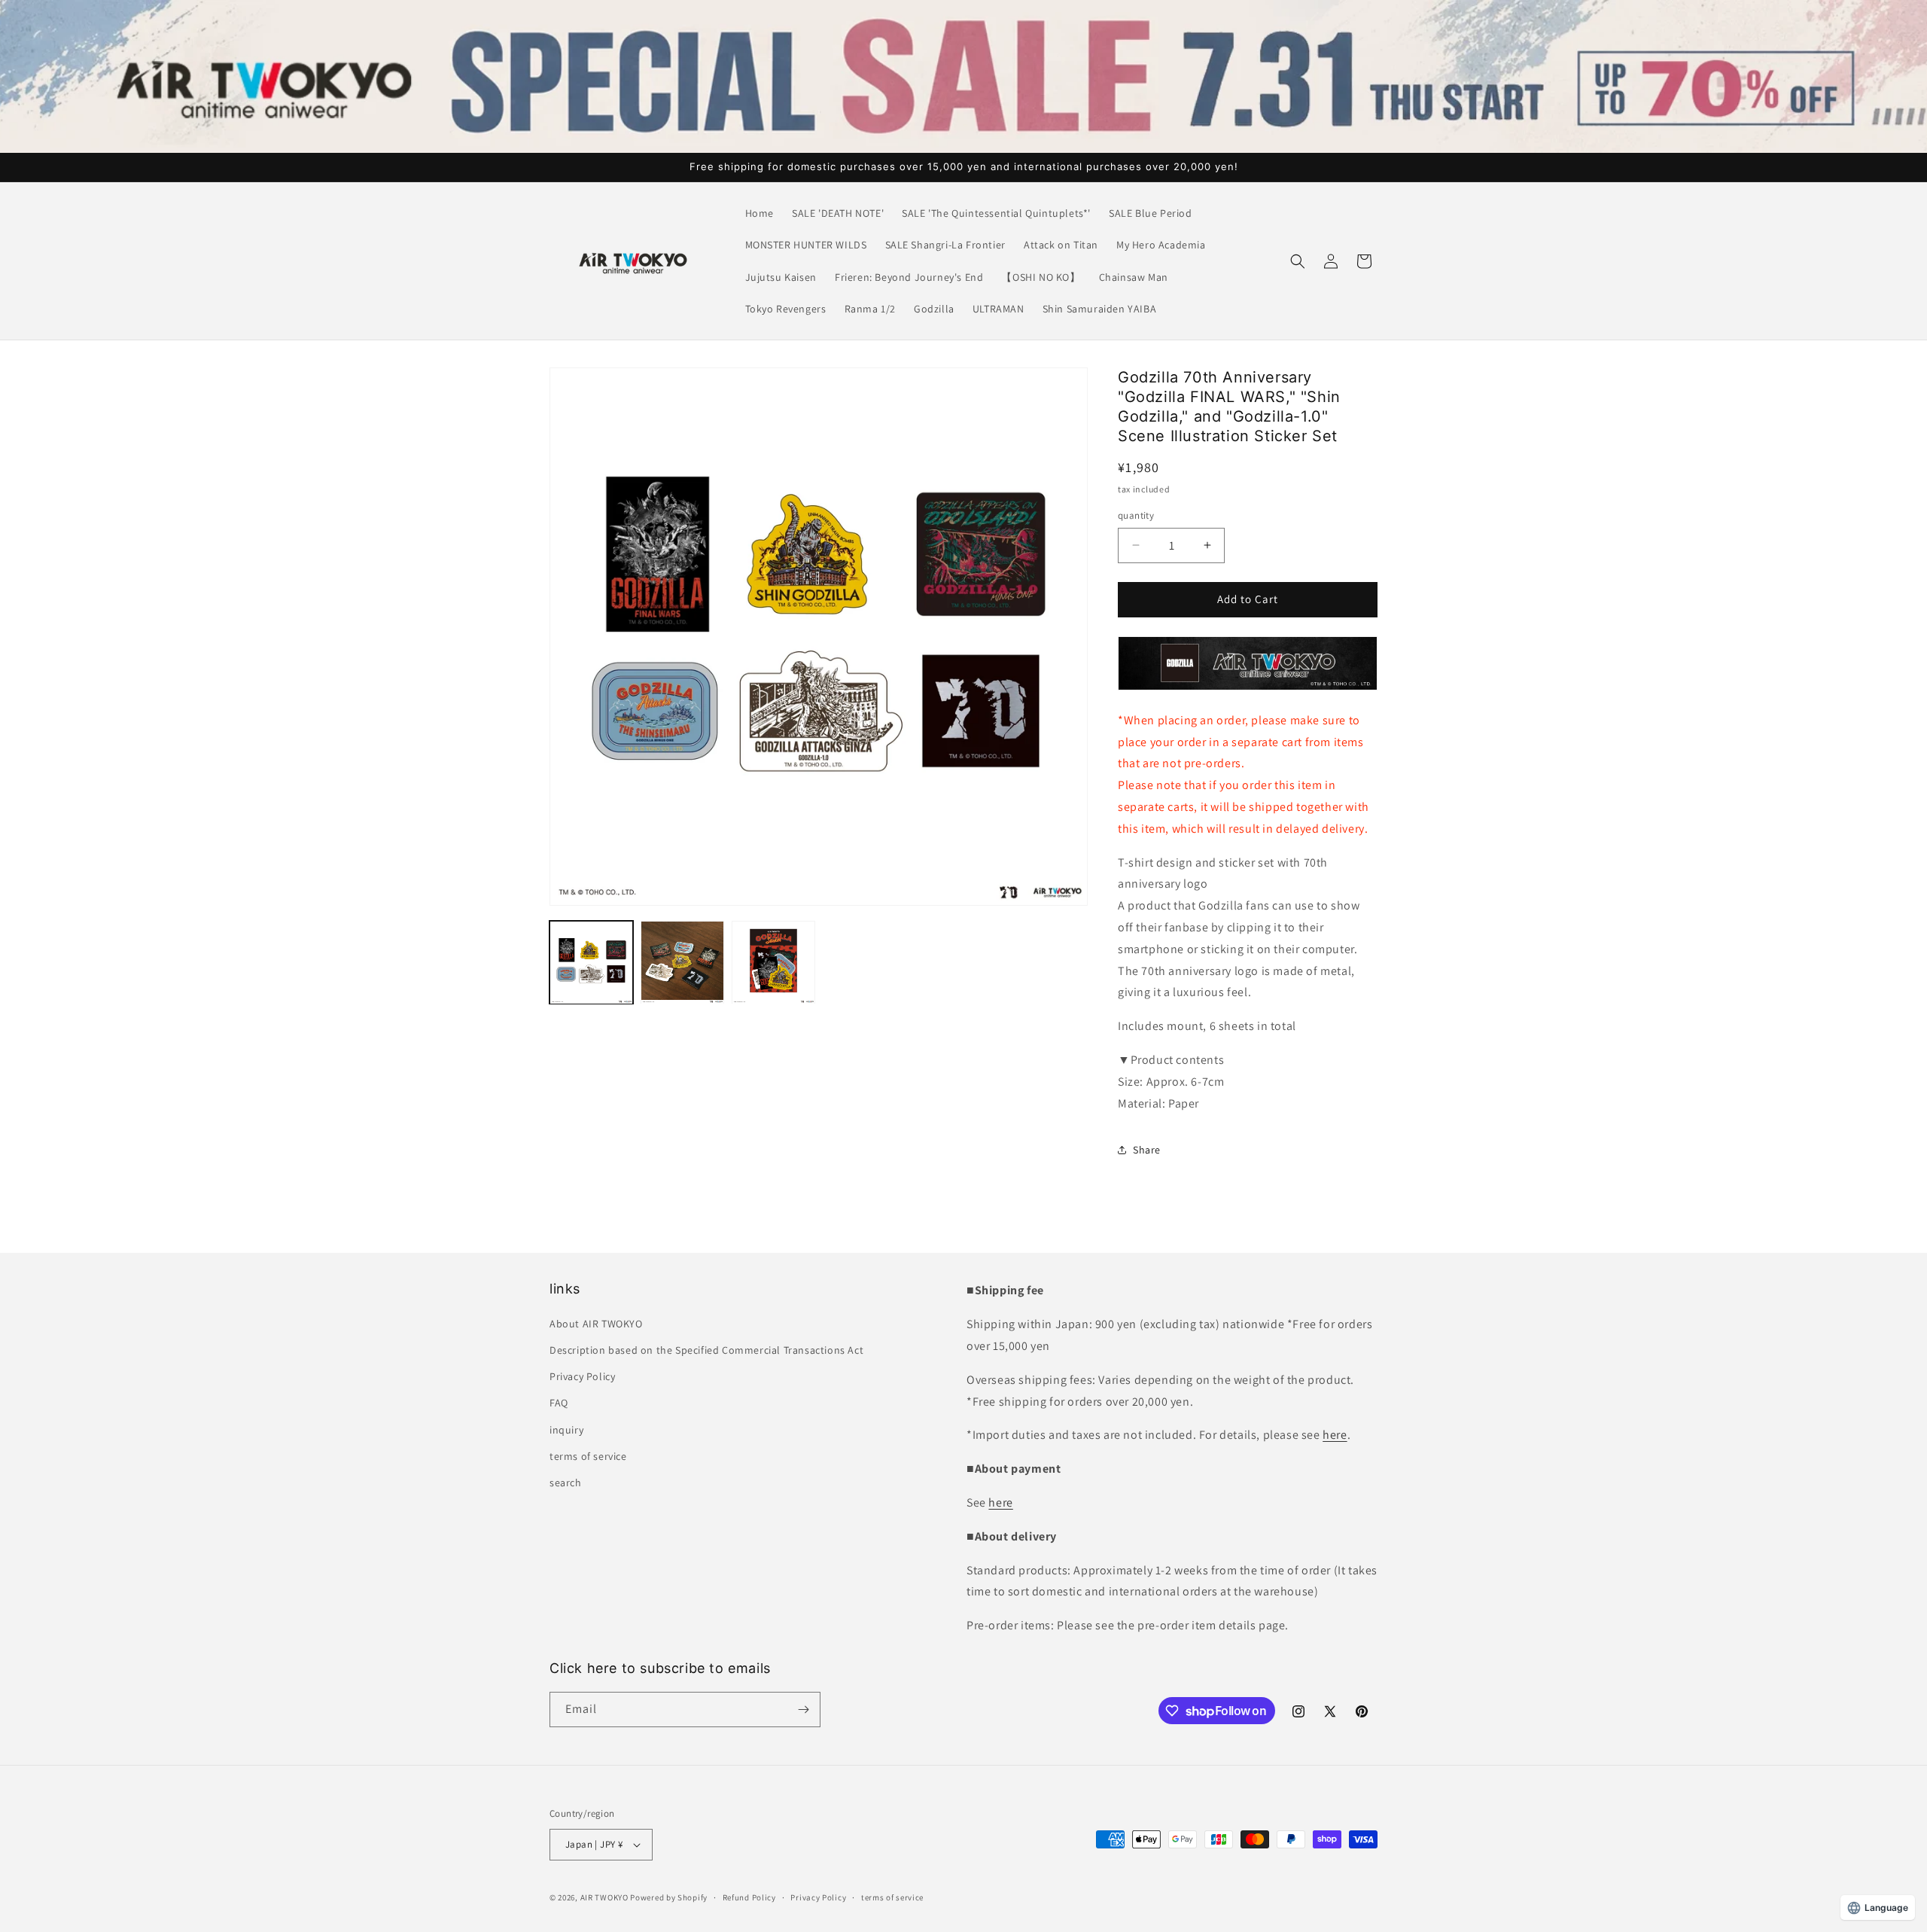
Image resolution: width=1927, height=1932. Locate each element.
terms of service (588, 1456)
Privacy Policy (582, 1376)
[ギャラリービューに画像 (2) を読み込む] (682, 963)
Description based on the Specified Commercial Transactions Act (706, 1350)
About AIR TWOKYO (596, 1324)
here (1335, 1435)
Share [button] (1147, 1150)
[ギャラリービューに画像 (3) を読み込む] (773, 963)
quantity (1136, 515)
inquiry (566, 1430)
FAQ (559, 1403)
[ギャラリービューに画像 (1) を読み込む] (591, 963)
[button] (1298, 261)
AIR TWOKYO (604, 1897)
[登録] (803, 1710)
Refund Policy (749, 1897)
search (566, 1483)
